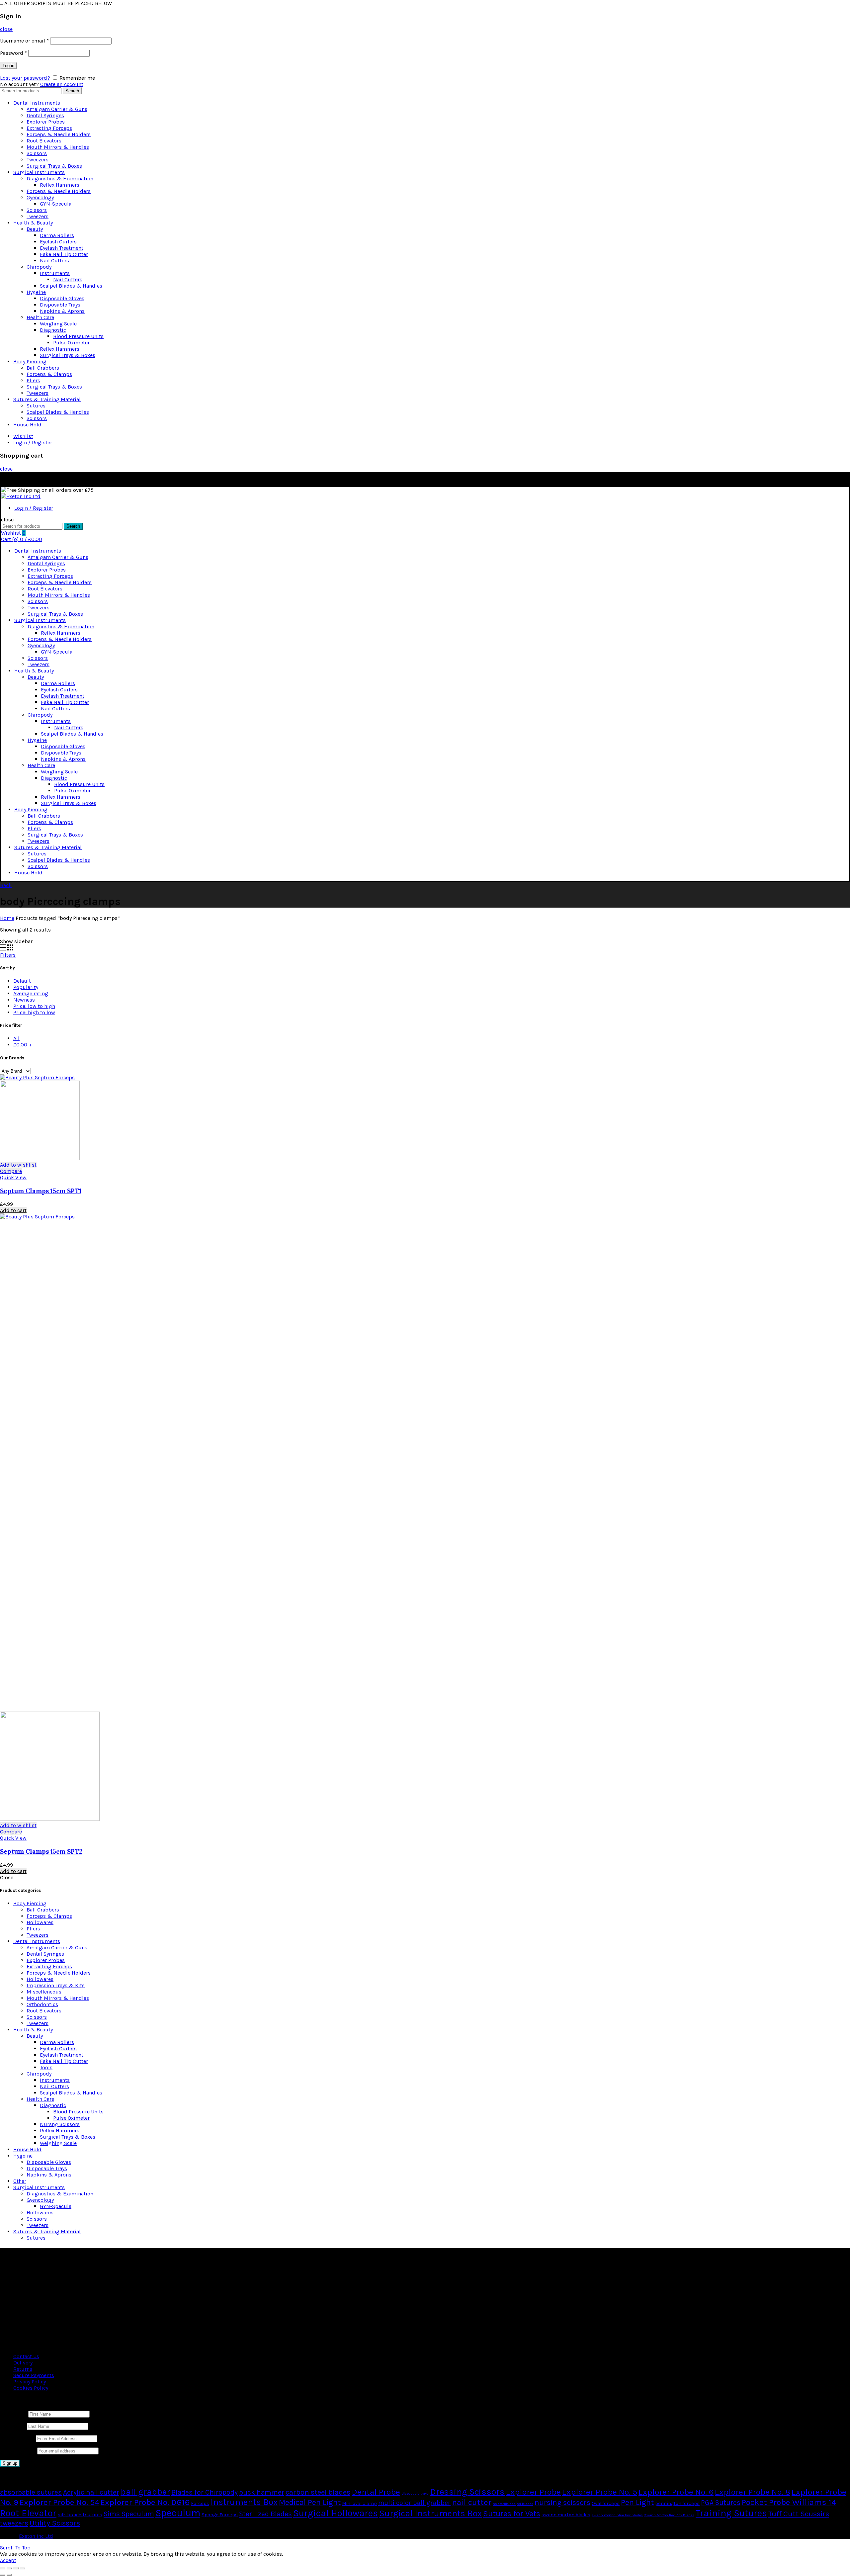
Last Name (13, 2426)
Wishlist (23, 436)
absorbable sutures (31, 2492)
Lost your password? (25, 78)
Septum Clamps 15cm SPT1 (41, 1191)
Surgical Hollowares (336, 2513)
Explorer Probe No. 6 (676, 2492)
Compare (11, 1171)
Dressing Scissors (467, 2492)
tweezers (14, 2523)
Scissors (37, 153)
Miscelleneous (44, 1992)
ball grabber (145, 2492)
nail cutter (472, 2502)
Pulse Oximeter (71, 343)
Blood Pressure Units (78, 336)
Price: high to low (34, 1012)
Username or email (24, 41)
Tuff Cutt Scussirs (799, 2514)
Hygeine (36, 292)
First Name (13, 2414)
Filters (8, 955)
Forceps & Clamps (49, 374)
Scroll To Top (15, 2548)
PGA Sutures (721, 2503)
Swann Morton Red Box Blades (669, 2515)
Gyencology (40, 197)
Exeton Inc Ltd (36, 2536)
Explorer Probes (46, 122)
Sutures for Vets (512, 2514)
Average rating (31, 993)
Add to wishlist (18, 1165)
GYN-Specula (56, 204)
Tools (46, 2067)
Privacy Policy (30, 2382)
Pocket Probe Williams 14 (789, 2502)
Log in (8, 66)
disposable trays (415, 2493)
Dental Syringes (45, 115)
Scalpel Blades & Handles (71, 286)
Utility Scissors (55, 2523)
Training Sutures (731, 2513)
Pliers (33, 380)
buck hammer (262, 2492)
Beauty (35, 229)
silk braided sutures (80, 2515)
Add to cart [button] (13, 1210)
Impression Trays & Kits (56, 1985)
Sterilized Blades (265, 2514)
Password (13, 53)
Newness (24, 1000)
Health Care (40, 317)
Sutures (36, 406)
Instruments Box (244, 2502)
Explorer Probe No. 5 (600, 2492)
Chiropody (39, 267)
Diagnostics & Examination (60, 178)
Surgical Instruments (39, 172)
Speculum (178, 2513)
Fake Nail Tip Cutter (64, 254)
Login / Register (33, 443)
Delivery (23, 2363)
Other (20, 2181)
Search (72, 91)
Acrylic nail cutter (91, 2492)
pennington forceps (677, 2503)
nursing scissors (562, 2502)
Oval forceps (606, 2503)
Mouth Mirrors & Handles (58, 147)
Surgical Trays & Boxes (54, 166)
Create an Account (62, 84)
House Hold (27, 425)
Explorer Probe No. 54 (59, 2502)
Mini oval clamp (359, 2503)
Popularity (26, 987)
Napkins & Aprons (62, 311)
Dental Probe (376, 2492)
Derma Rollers (57, 235)
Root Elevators (44, 141)
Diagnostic (53, 330)
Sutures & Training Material (47, 399)
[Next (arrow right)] (9, 2575)
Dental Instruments (37, 103)
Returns (23, 2369)
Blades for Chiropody (205, 2492)
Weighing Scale (58, 324)
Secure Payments (34, 2375)
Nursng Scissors (60, 2124)
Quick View (13, 1177)
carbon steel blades (318, 2492)
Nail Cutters (54, 261)
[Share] (9, 2568)
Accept (8, 2560)
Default (22, 981)
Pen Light (637, 2502)
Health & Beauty (33, 223)
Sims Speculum (129, 2514)
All (16, 1038)
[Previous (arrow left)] (3, 2575)
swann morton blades (566, 2515)
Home (7, 918)
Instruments (55, 273)
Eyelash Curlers (58, 242)
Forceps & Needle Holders (59, 134)
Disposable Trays (60, 305)
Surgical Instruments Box (430, 2513)
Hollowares (40, 1922)
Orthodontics (42, 2004)
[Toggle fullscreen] (16, 2568)
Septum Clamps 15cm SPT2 (41, 1851)
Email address (17, 2438)
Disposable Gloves (62, 298)
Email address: (19, 2451)
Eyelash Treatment (62, 248)
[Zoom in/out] (23, 2568)
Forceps (200, 2503)
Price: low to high (34, 1006)
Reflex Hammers (60, 185)
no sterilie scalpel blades (513, 2504)
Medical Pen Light (310, 2502)
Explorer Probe (533, 2492)
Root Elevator (28, 2513)
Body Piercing (30, 361)
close (6, 29)
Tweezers (38, 160)
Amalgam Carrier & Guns (57, 109)
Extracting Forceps (49, 128)
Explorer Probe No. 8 (753, 2492)
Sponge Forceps (220, 2515)
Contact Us (26, 2356)
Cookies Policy (31, 2388)
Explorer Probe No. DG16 (145, 2502)
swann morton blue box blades (617, 2515)
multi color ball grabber (414, 2503)
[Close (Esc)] (3, 2568)
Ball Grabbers (43, 368)
